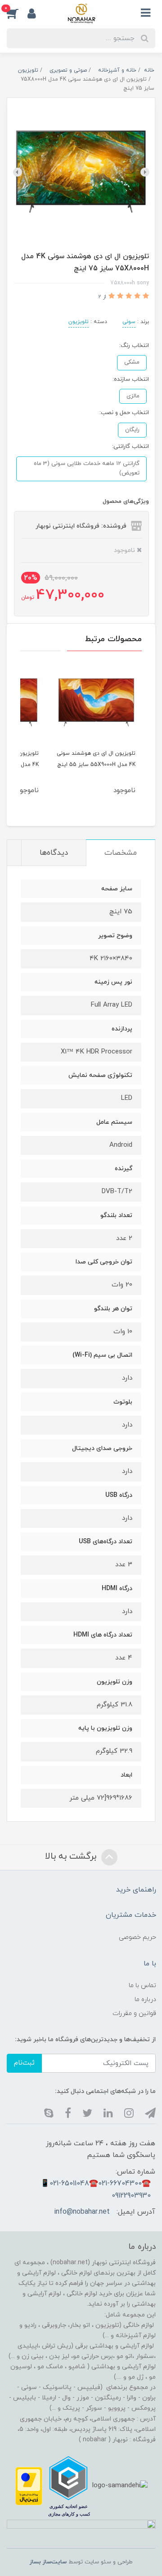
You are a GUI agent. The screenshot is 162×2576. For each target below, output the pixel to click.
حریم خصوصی (137, 1937)
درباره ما (145, 1999)
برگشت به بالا (72, 1856)
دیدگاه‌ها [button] (54, 853)
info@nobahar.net (82, 2212)
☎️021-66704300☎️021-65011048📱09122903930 (96, 2189)
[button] (17, 13)
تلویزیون (79, 322)
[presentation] (145, 172)
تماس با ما (142, 1986)
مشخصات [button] (121, 853)
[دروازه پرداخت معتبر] (29, 2486)
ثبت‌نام (24, 2063)
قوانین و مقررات (134, 2013)
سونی (129, 322)
